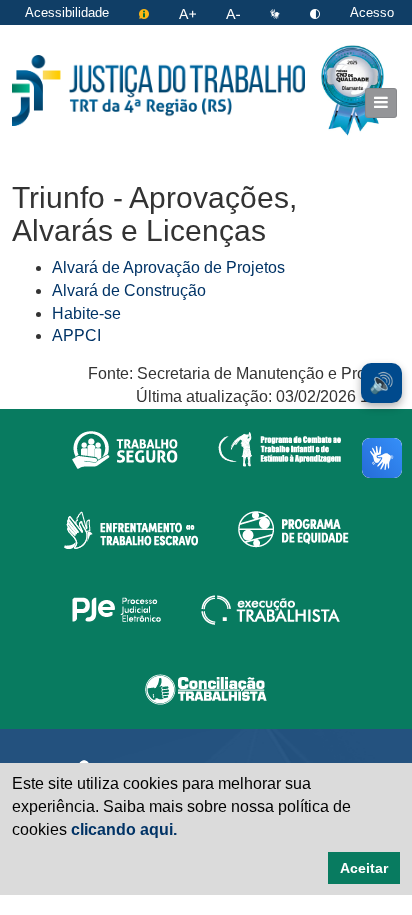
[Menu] (381, 103)
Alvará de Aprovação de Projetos (168, 267)
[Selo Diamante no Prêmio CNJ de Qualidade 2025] (352, 90)
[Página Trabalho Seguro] (125, 449)
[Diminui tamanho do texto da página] (235, 12)
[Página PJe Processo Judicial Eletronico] (116, 609)
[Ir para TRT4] (158, 90)
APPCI (76, 335)
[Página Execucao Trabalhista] (270, 609)
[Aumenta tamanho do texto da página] (189, 12)
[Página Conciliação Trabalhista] (206, 689)
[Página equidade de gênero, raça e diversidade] (293, 529)
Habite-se (86, 313)
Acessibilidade (67, 12)
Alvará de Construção (129, 290)
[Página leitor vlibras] (277, 12)
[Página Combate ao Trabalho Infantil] (279, 449)
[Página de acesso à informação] (146, 12)
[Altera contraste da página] (317, 12)
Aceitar (364, 868)
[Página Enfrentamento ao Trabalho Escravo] (130, 529)
